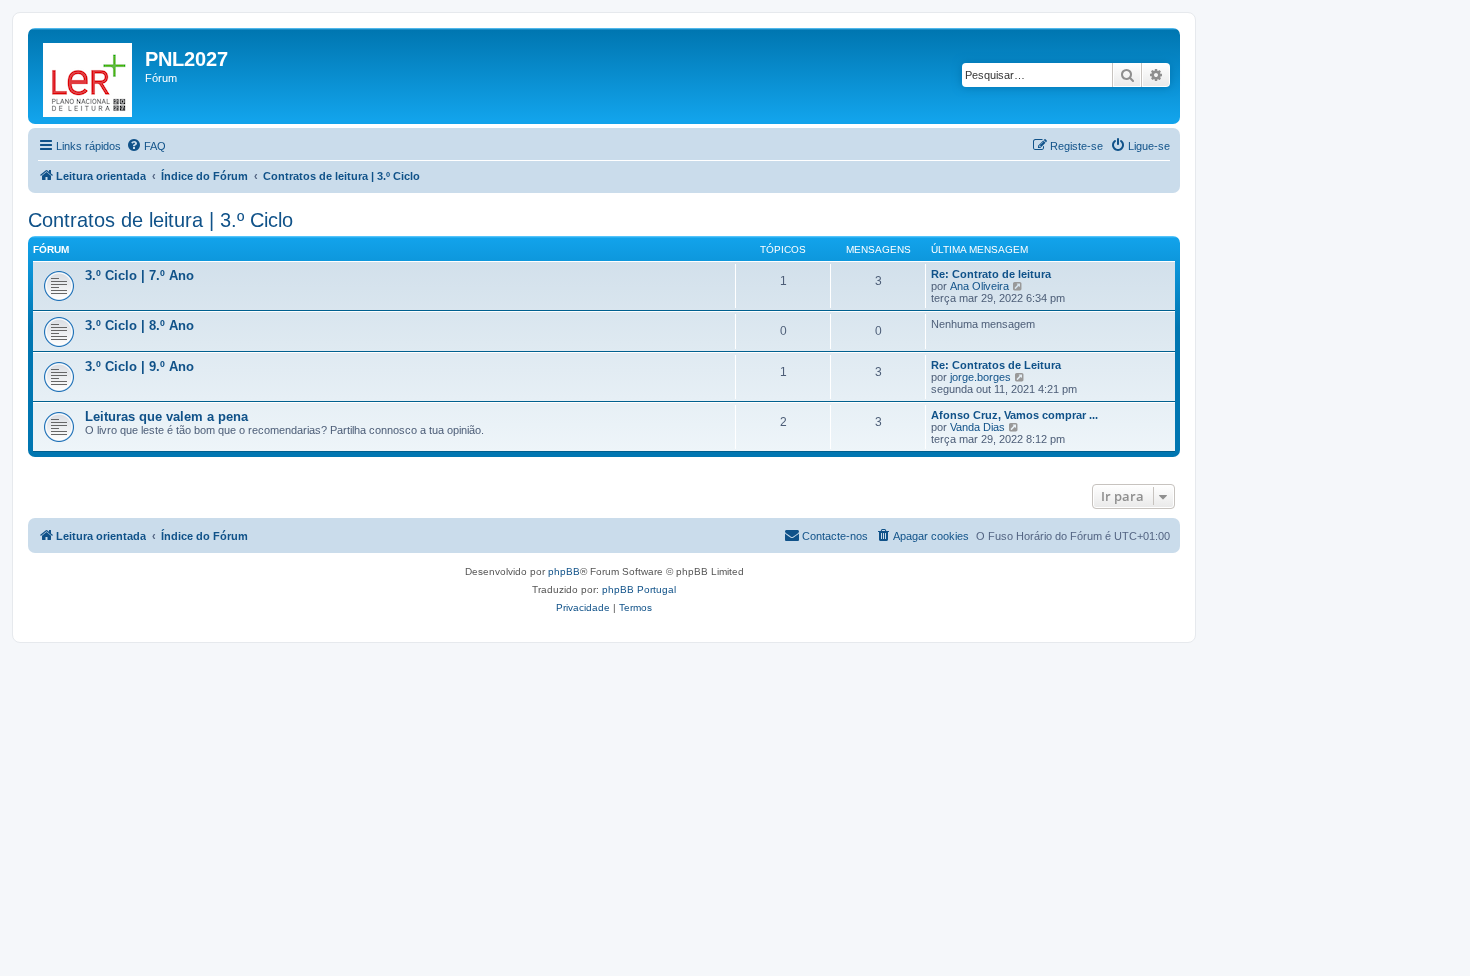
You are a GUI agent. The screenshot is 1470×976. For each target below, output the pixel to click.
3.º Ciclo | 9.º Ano (139, 366)
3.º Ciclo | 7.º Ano (139, 275)
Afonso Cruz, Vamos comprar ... (1014, 415)
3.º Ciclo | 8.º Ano (139, 325)
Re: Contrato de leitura (991, 274)
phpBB (564, 571)
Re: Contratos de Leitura (996, 365)
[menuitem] (146, 146)
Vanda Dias (977, 427)
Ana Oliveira (979, 286)
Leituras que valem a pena (166, 416)
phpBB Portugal (639, 589)
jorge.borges (980, 377)
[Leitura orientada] (89, 76)
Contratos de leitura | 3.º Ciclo (160, 220)
